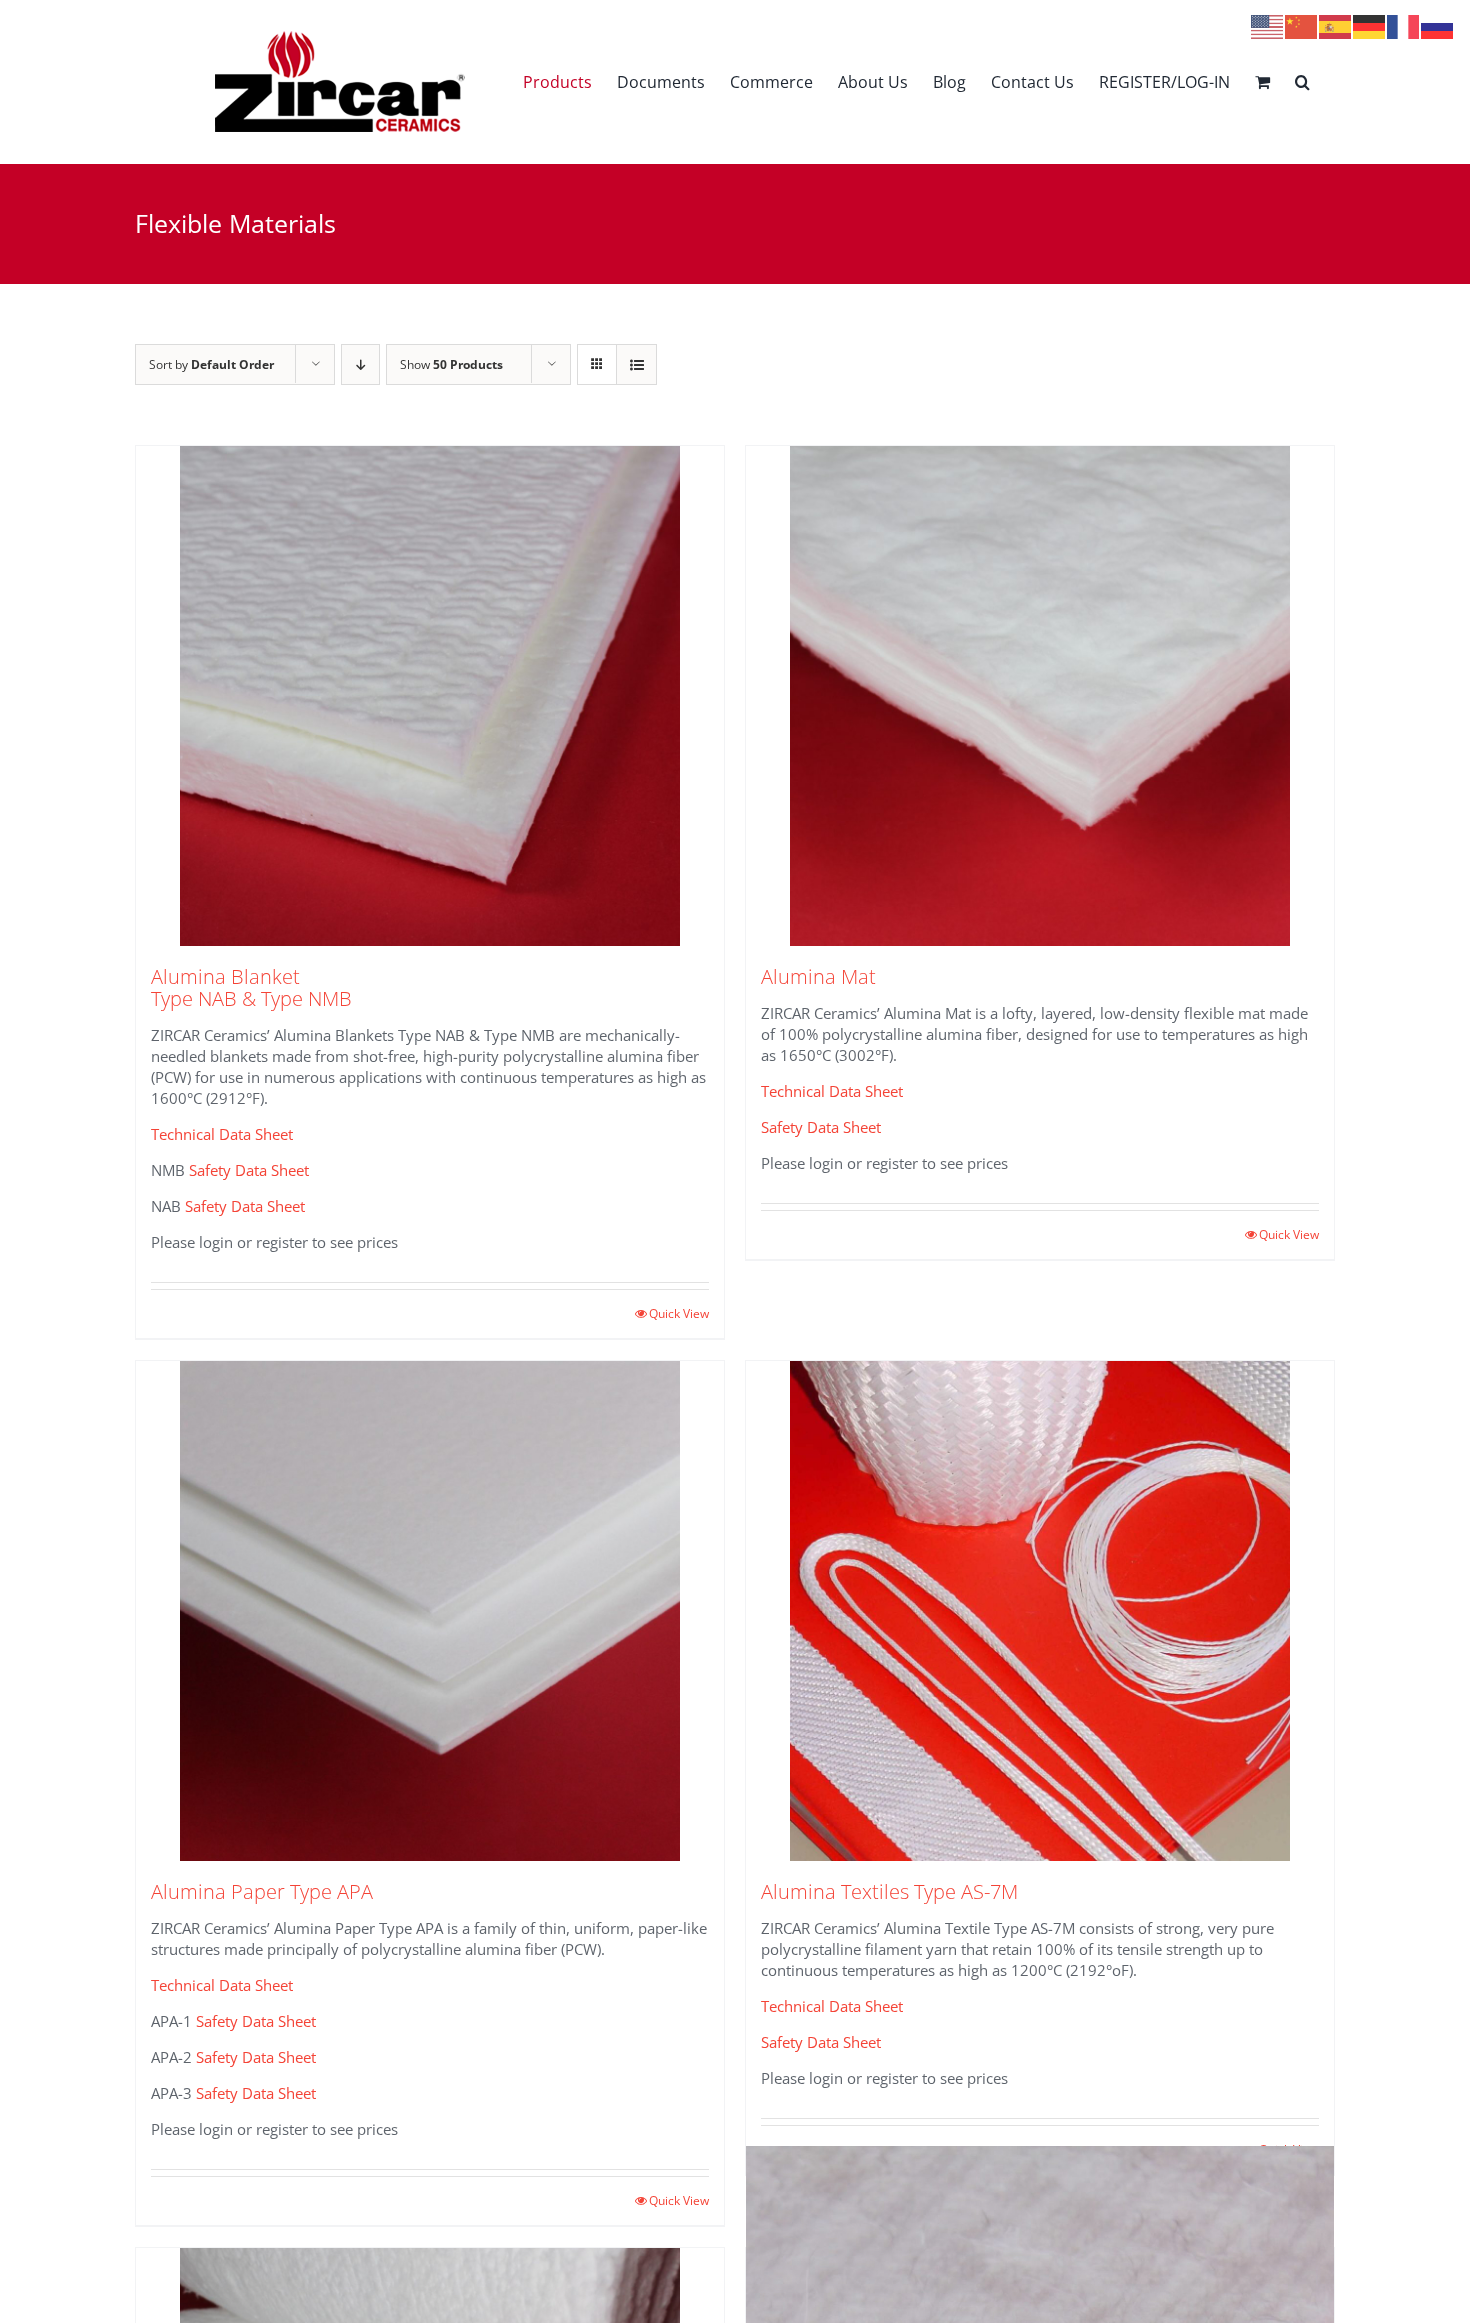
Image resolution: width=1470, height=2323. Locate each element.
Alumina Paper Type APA (262, 1891)
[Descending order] (360, 364)
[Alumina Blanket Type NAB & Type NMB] (430, 696)
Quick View (679, 1313)
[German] (1370, 25)
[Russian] (1438, 25)
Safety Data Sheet (249, 1170)
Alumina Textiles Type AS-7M (889, 1891)
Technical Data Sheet (222, 1134)
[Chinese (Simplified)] (1302, 25)
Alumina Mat (818, 976)
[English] (1268, 25)
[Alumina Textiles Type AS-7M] (1040, 1611)
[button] (1302, 81)
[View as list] (636, 364)
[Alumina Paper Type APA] (430, 1611)
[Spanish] (1336, 25)
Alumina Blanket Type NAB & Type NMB (251, 987)
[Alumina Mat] (1040, 696)
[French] (1404, 25)
